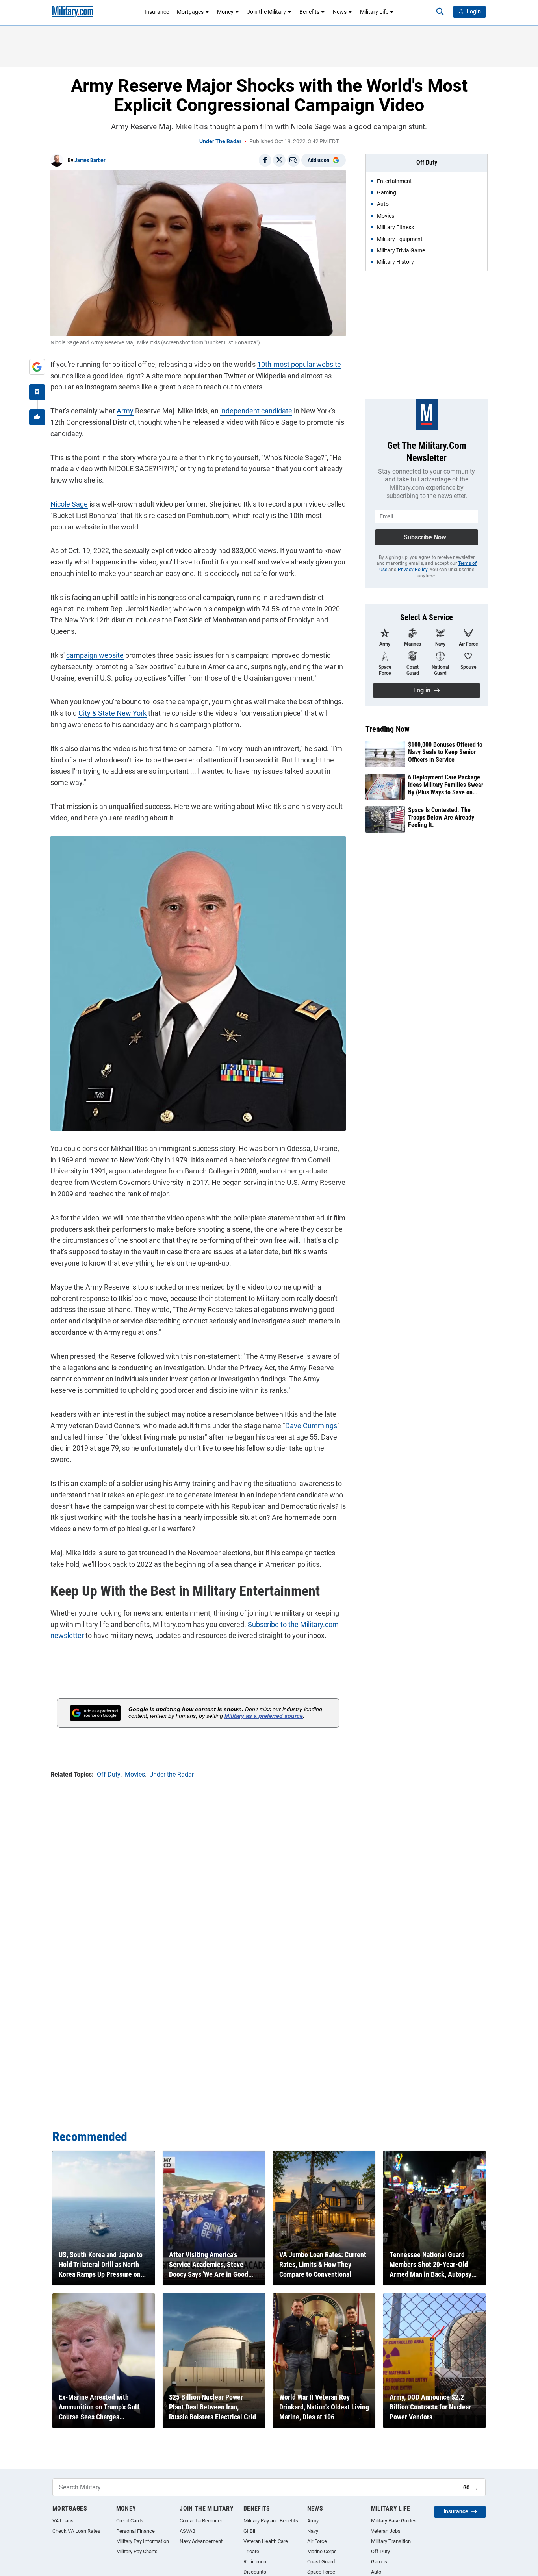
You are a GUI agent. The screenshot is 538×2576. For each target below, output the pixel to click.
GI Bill (250, 2531)
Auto (376, 2572)
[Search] (440, 12)
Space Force (321, 2572)
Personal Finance (135, 2531)
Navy (313, 2531)
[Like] (37, 417)
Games (379, 2562)
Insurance (157, 12)
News (340, 12)
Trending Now (388, 729)
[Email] (293, 160)
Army (125, 411)
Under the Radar (220, 141)
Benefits (309, 12)
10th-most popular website (299, 364)
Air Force (317, 2541)
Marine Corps (322, 2551)
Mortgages (190, 12)
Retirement (256, 2562)
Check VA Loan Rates (76, 2531)
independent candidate (256, 411)
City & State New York (112, 713)
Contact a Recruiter (201, 2521)
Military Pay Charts (137, 2551)
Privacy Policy (413, 570)
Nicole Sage (69, 504)
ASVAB (187, 2531)
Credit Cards (130, 2521)
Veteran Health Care (266, 2541)
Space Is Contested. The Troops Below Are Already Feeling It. (441, 817)
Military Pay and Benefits (271, 2521)
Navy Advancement (201, 2541)
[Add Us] (37, 367)
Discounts (255, 2572)
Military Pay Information (143, 2541)
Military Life (374, 12)
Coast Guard (321, 2562)
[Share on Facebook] (265, 160)
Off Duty (380, 2551)
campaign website (95, 655)
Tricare (251, 2551)
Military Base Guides (394, 2521)
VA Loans (63, 2521)
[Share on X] (279, 160)
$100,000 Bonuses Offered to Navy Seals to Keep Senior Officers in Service (445, 752)
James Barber (90, 160)
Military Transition (391, 2541)
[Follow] (37, 392)
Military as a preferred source (264, 1716)
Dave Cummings (311, 1426)
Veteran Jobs (386, 2531)
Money (225, 12)
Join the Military (266, 12)
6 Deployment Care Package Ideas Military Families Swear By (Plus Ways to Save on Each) (446, 785)
